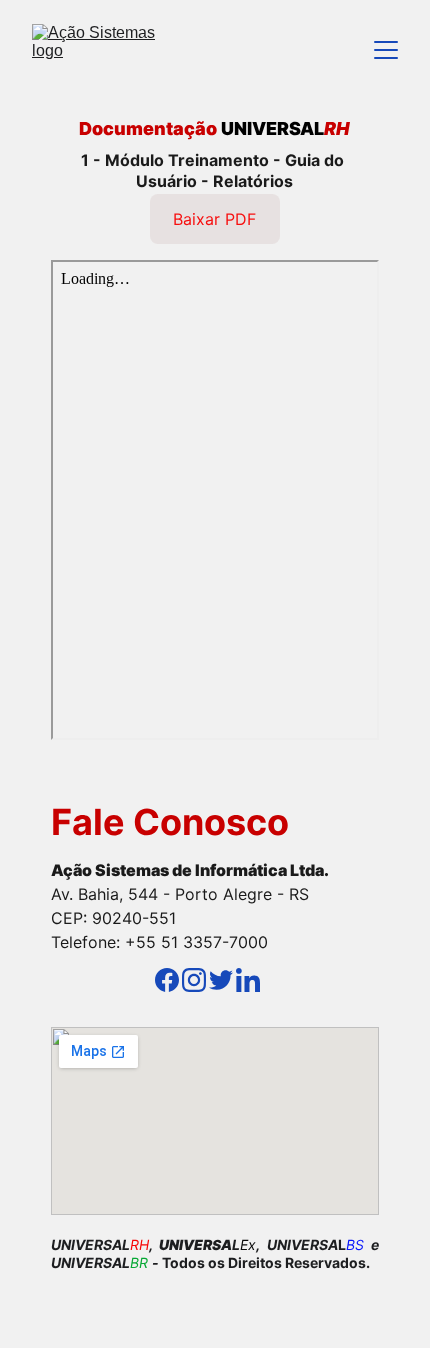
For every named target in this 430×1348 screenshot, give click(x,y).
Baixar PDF (214, 219)
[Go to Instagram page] (194, 980)
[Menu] (386, 50)
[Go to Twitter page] (221, 980)
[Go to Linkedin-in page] (248, 980)
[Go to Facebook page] (167, 980)
